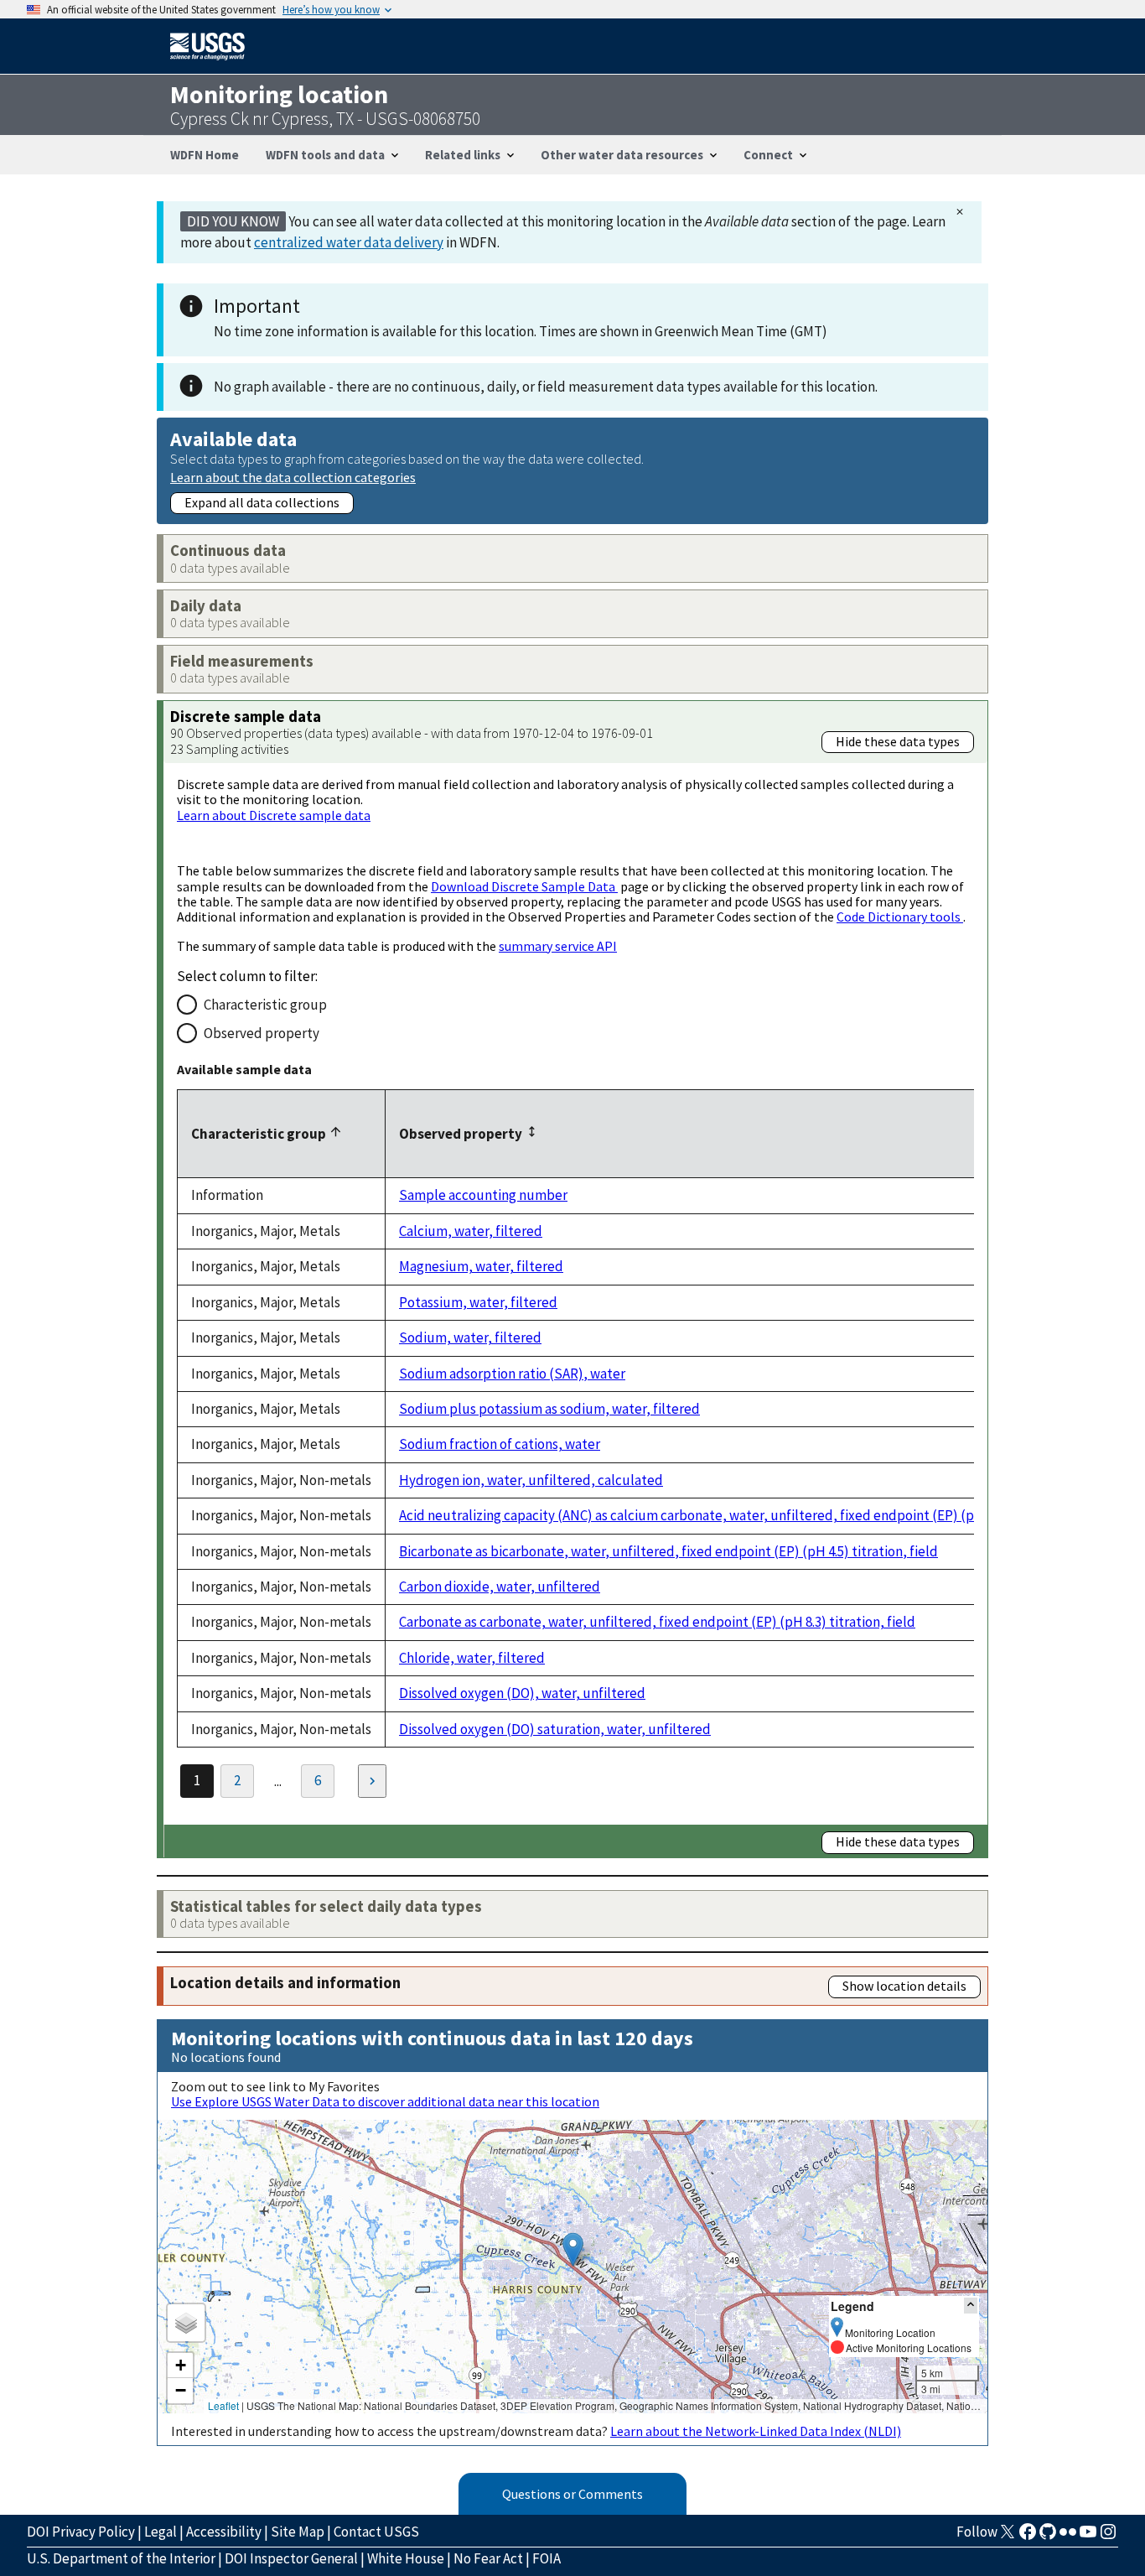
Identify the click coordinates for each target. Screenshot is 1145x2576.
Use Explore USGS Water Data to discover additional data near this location (385, 2101)
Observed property (262, 1033)
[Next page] (372, 1781)
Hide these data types (898, 741)
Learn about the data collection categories (293, 477)
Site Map (298, 2532)
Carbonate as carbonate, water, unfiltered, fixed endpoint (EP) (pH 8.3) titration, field (657, 1622)
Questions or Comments (572, 2494)
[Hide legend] (971, 2306)
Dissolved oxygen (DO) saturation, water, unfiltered (555, 1729)
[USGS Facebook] (1028, 2537)
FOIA (547, 2558)
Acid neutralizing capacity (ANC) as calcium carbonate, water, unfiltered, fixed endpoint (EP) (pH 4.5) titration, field (748, 1515)
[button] (573, 2249)
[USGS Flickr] (1068, 2537)
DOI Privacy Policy (81, 2532)
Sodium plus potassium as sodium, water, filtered (549, 1409)
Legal (161, 2532)
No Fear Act (488, 2558)
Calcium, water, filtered (471, 1231)
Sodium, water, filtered (470, 1337)
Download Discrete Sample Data (524, 886)
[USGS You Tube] (1088, 2537)
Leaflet (223, 2405)
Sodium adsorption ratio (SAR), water (512, 1374)
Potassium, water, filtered (478, 1302)
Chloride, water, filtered (472, 1658)
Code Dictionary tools (900, 917)
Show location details (904, 1986)
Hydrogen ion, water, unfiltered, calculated (531, 1480)
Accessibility (224, 2532)
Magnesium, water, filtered (481, 1266)
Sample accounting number (483, 1195)
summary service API (558, 946)
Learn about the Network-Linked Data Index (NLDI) (756, 2431)
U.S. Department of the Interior (121, 2558)
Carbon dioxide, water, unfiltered (500, 1587)
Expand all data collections (262, 502)
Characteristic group (265, 1005)
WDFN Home (205, 155)
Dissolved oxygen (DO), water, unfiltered (522, 1693)
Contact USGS (376, 2532)
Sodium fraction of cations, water (500, 1444)
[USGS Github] (1048, 2537)
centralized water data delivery (349, 242)
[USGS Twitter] (1008, 2537)
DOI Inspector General (291, 2558)
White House (406, 2558)
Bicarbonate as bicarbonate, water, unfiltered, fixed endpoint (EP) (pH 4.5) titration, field (668, 1551)
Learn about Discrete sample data (274, 815)
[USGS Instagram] (1108, 2537)
